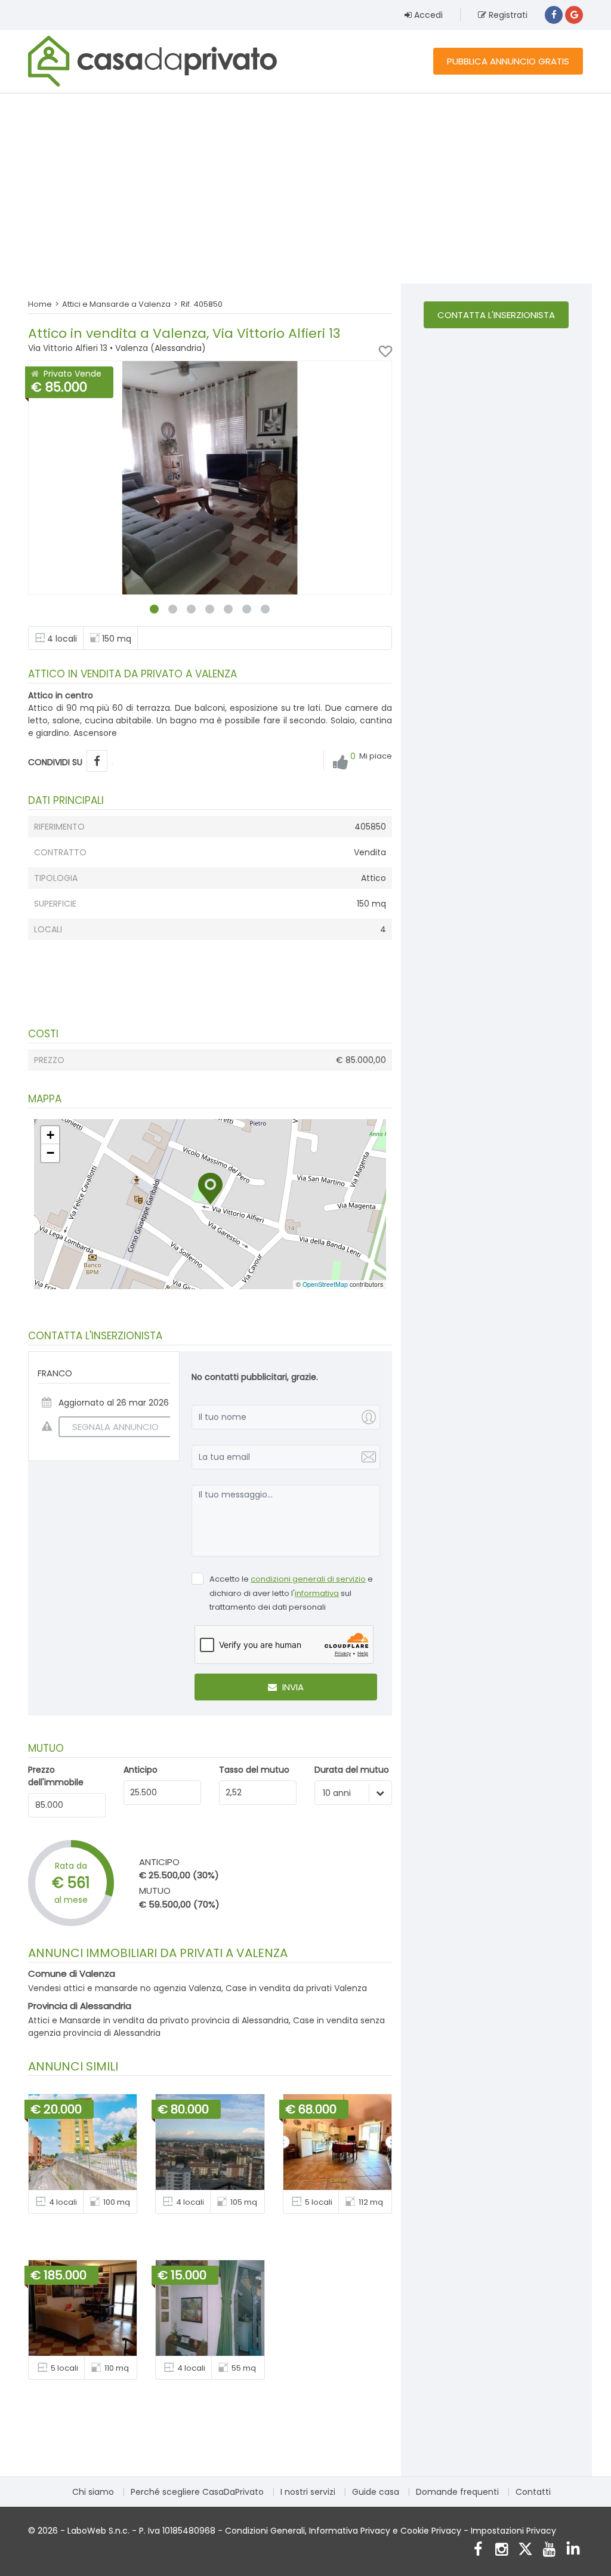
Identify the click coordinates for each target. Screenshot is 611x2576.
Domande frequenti (457, 2492)
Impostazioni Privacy (513, 2531)
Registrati (507, 15)
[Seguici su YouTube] (549, 2551)
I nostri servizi (308, 2492)
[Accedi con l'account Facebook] (554, 15)
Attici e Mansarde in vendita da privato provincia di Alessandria (158, 2020)
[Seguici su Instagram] (502, 2551)
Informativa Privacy (350, 2531)
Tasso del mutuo (254, 1770)
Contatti (533, 2492)
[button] (210, 1189)
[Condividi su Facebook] (97, 761)
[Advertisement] (305, 188)
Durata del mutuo (352, 1770)
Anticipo (141, 1770)
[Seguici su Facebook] (478, 2551)
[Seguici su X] (525, 2551)
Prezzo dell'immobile (56, 1776)
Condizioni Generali (265, 2531)
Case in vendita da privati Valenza (296, 1988)
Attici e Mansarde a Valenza (116, 304)
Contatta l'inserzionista (496, 315)
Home (40, 304)
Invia (292, 1687)
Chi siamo (93, 2492)
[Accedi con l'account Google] (574, 15)
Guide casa (376, 2492)
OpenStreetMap (325, 1284)
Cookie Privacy (431, 2531)
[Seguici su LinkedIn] (573, 2551)
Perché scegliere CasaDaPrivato (197, 2492)
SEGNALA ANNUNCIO (115, 1427)
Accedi (427, 15)
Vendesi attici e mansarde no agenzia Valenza (125, 1988)
